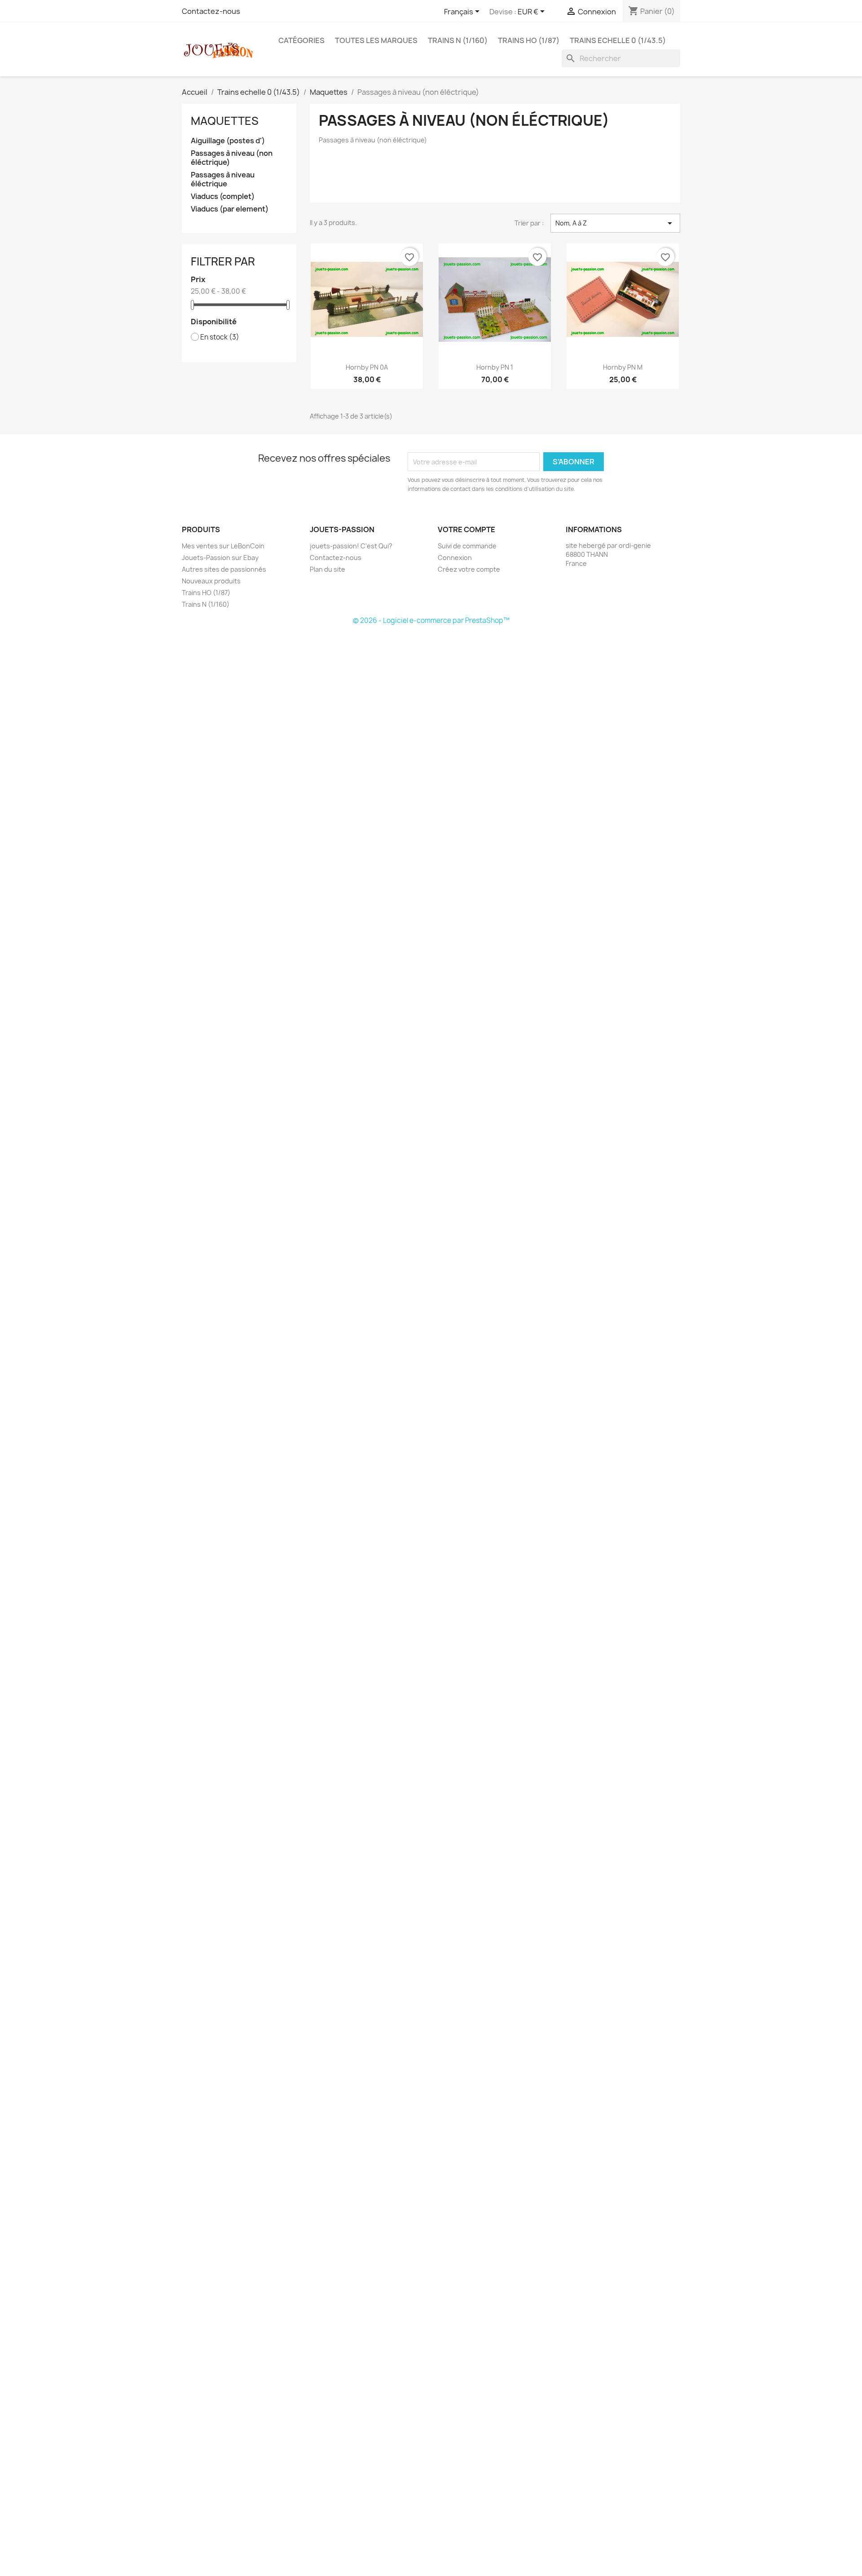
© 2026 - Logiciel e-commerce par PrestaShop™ (431, 620)
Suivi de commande (467, 546)
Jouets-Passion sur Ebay (220, 558)
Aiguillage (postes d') (228, 141)
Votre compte (466, 529)
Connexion (455, 558)
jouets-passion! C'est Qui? (351, 546)
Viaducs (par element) (230, 209)
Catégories (301, 40)
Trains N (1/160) (458, 40)
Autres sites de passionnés (224, 569)
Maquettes (225, 121)
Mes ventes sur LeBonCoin (223, 546)
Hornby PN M (623, 367)
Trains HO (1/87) (529, 40)
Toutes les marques (376, 40)
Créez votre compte (469, 569)
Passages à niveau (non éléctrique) (232, 158)
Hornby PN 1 (495, 367)
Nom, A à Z (615, 223)
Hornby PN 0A (367, 367)
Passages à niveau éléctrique (223, 179)
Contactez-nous (211, 11)
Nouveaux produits (211, 581)
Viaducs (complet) (223, 196)
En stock (220, 337)
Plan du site (328, 569)
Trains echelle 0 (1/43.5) (618, 40)
